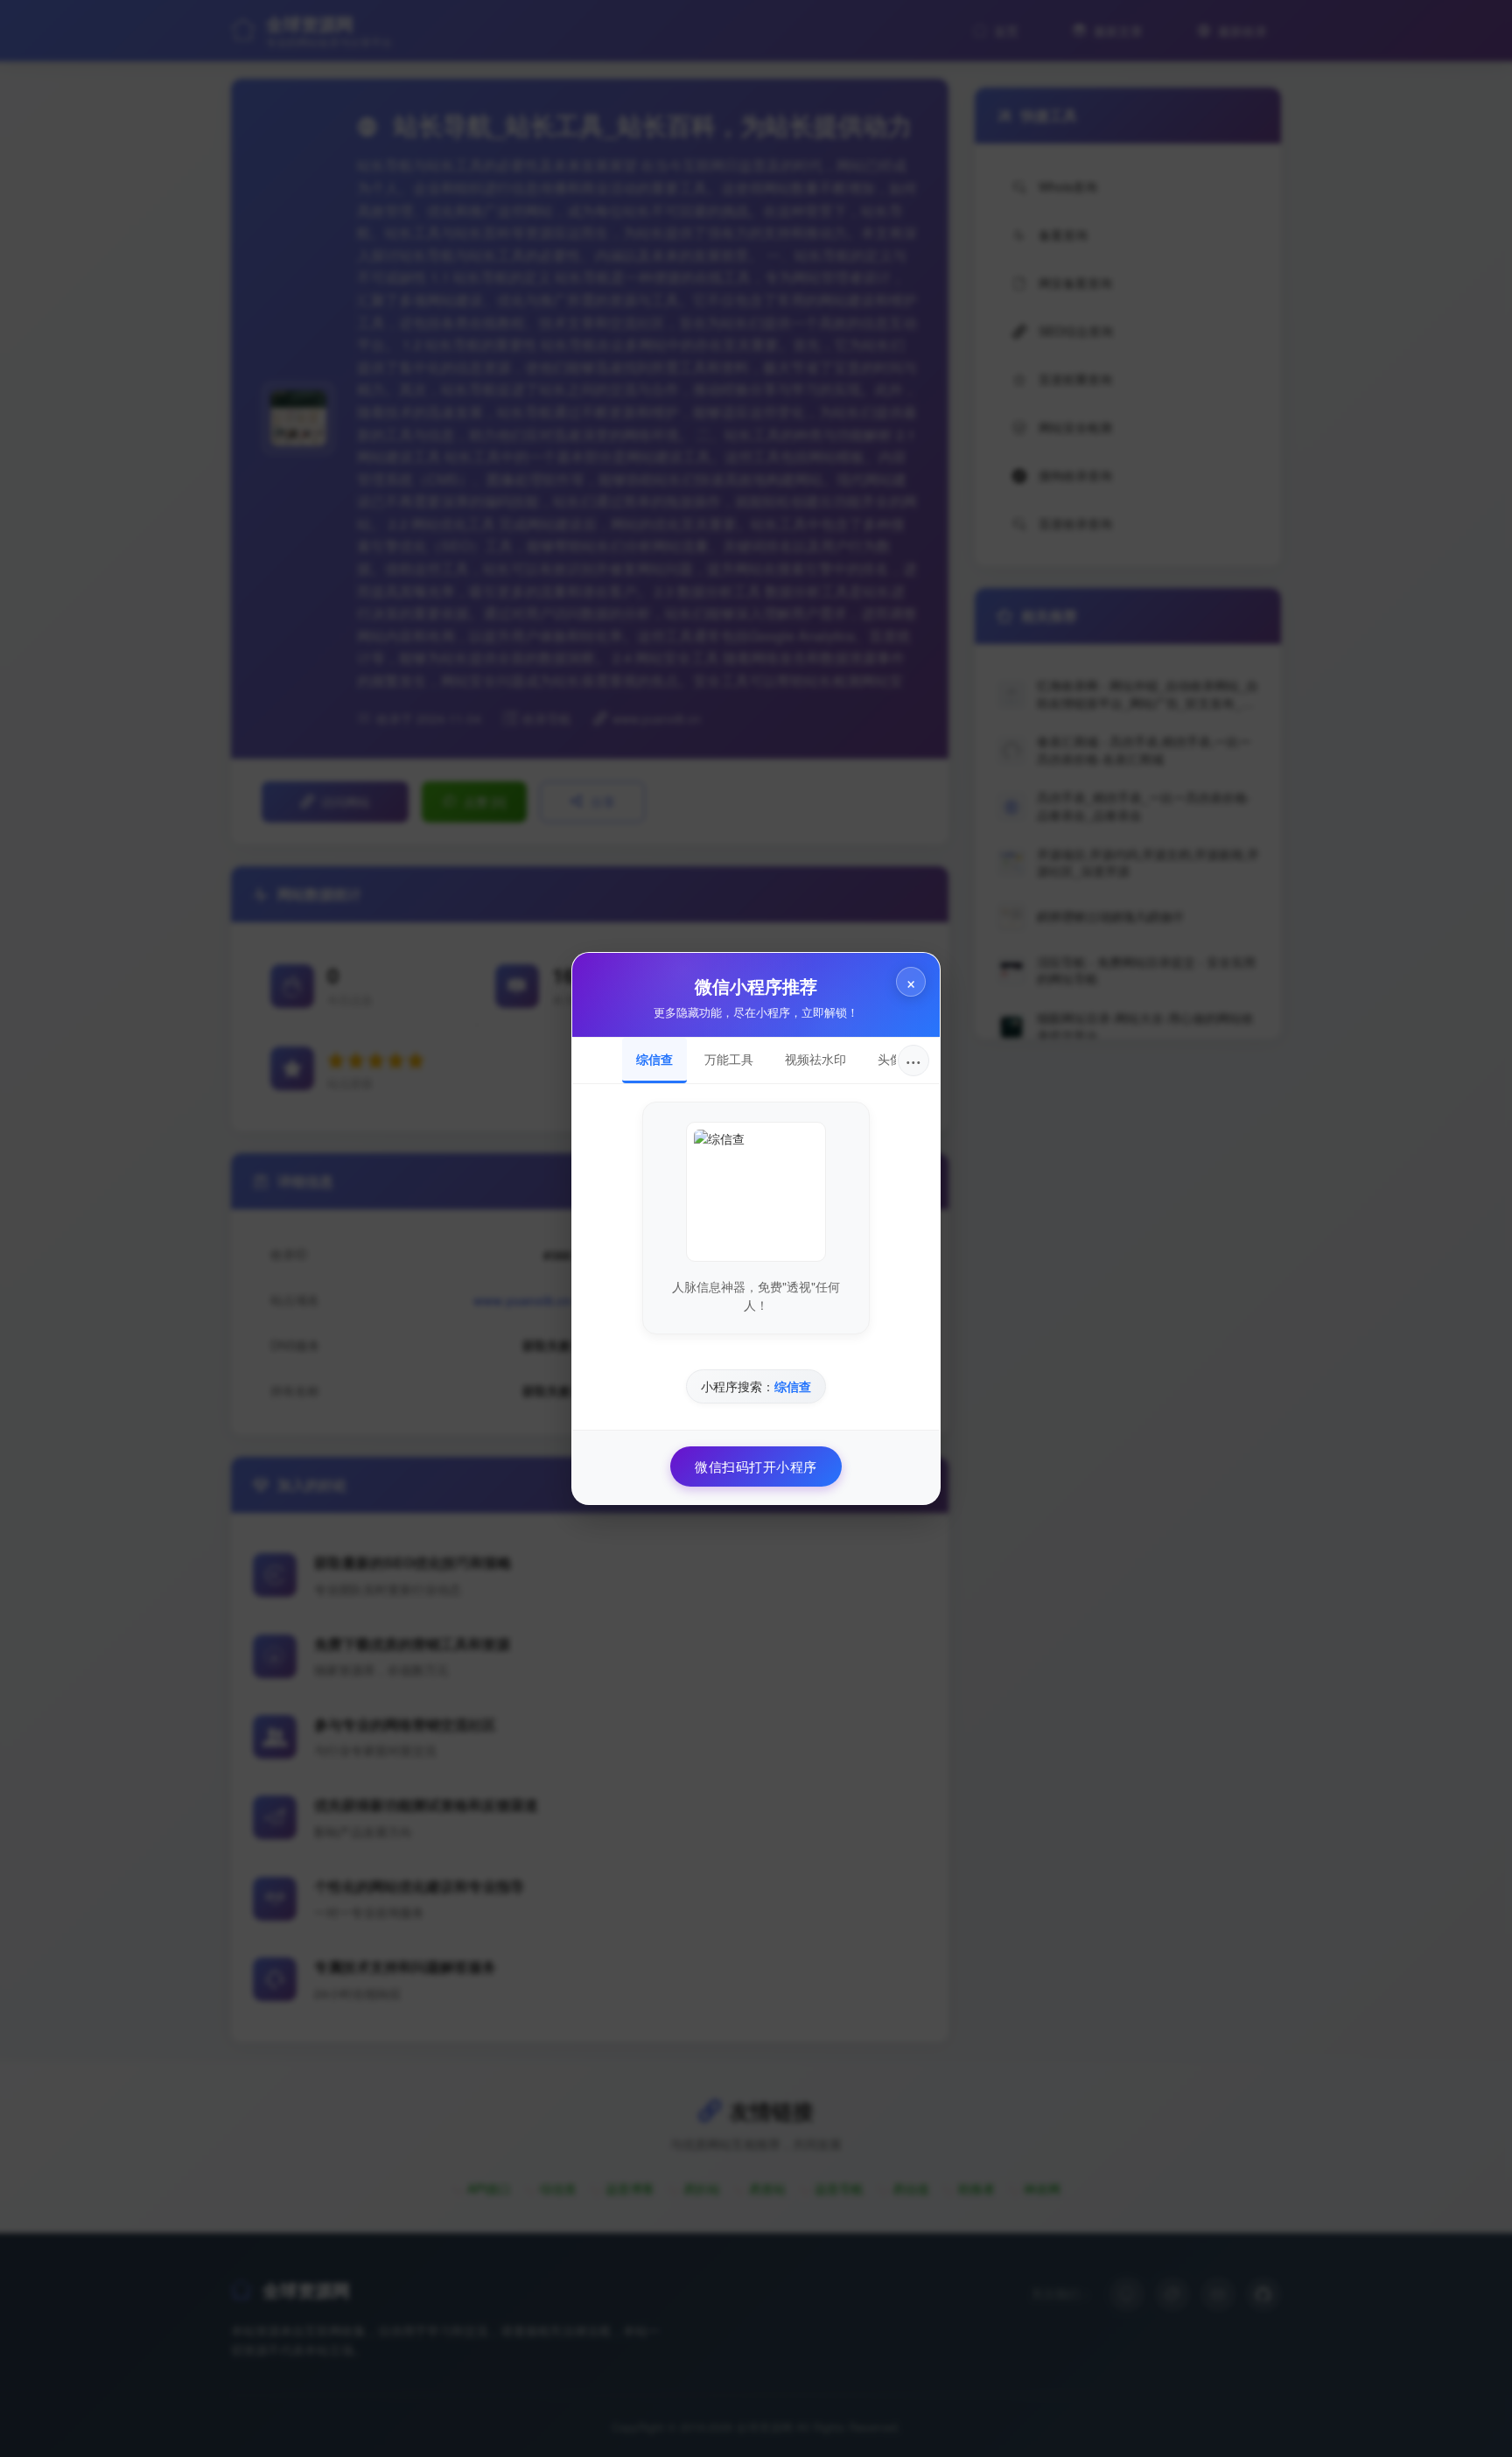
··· (913, 1060)
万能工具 (729, 1059)
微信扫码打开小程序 (756, 1466)
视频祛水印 (815, 1059)
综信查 (654, 1059)
